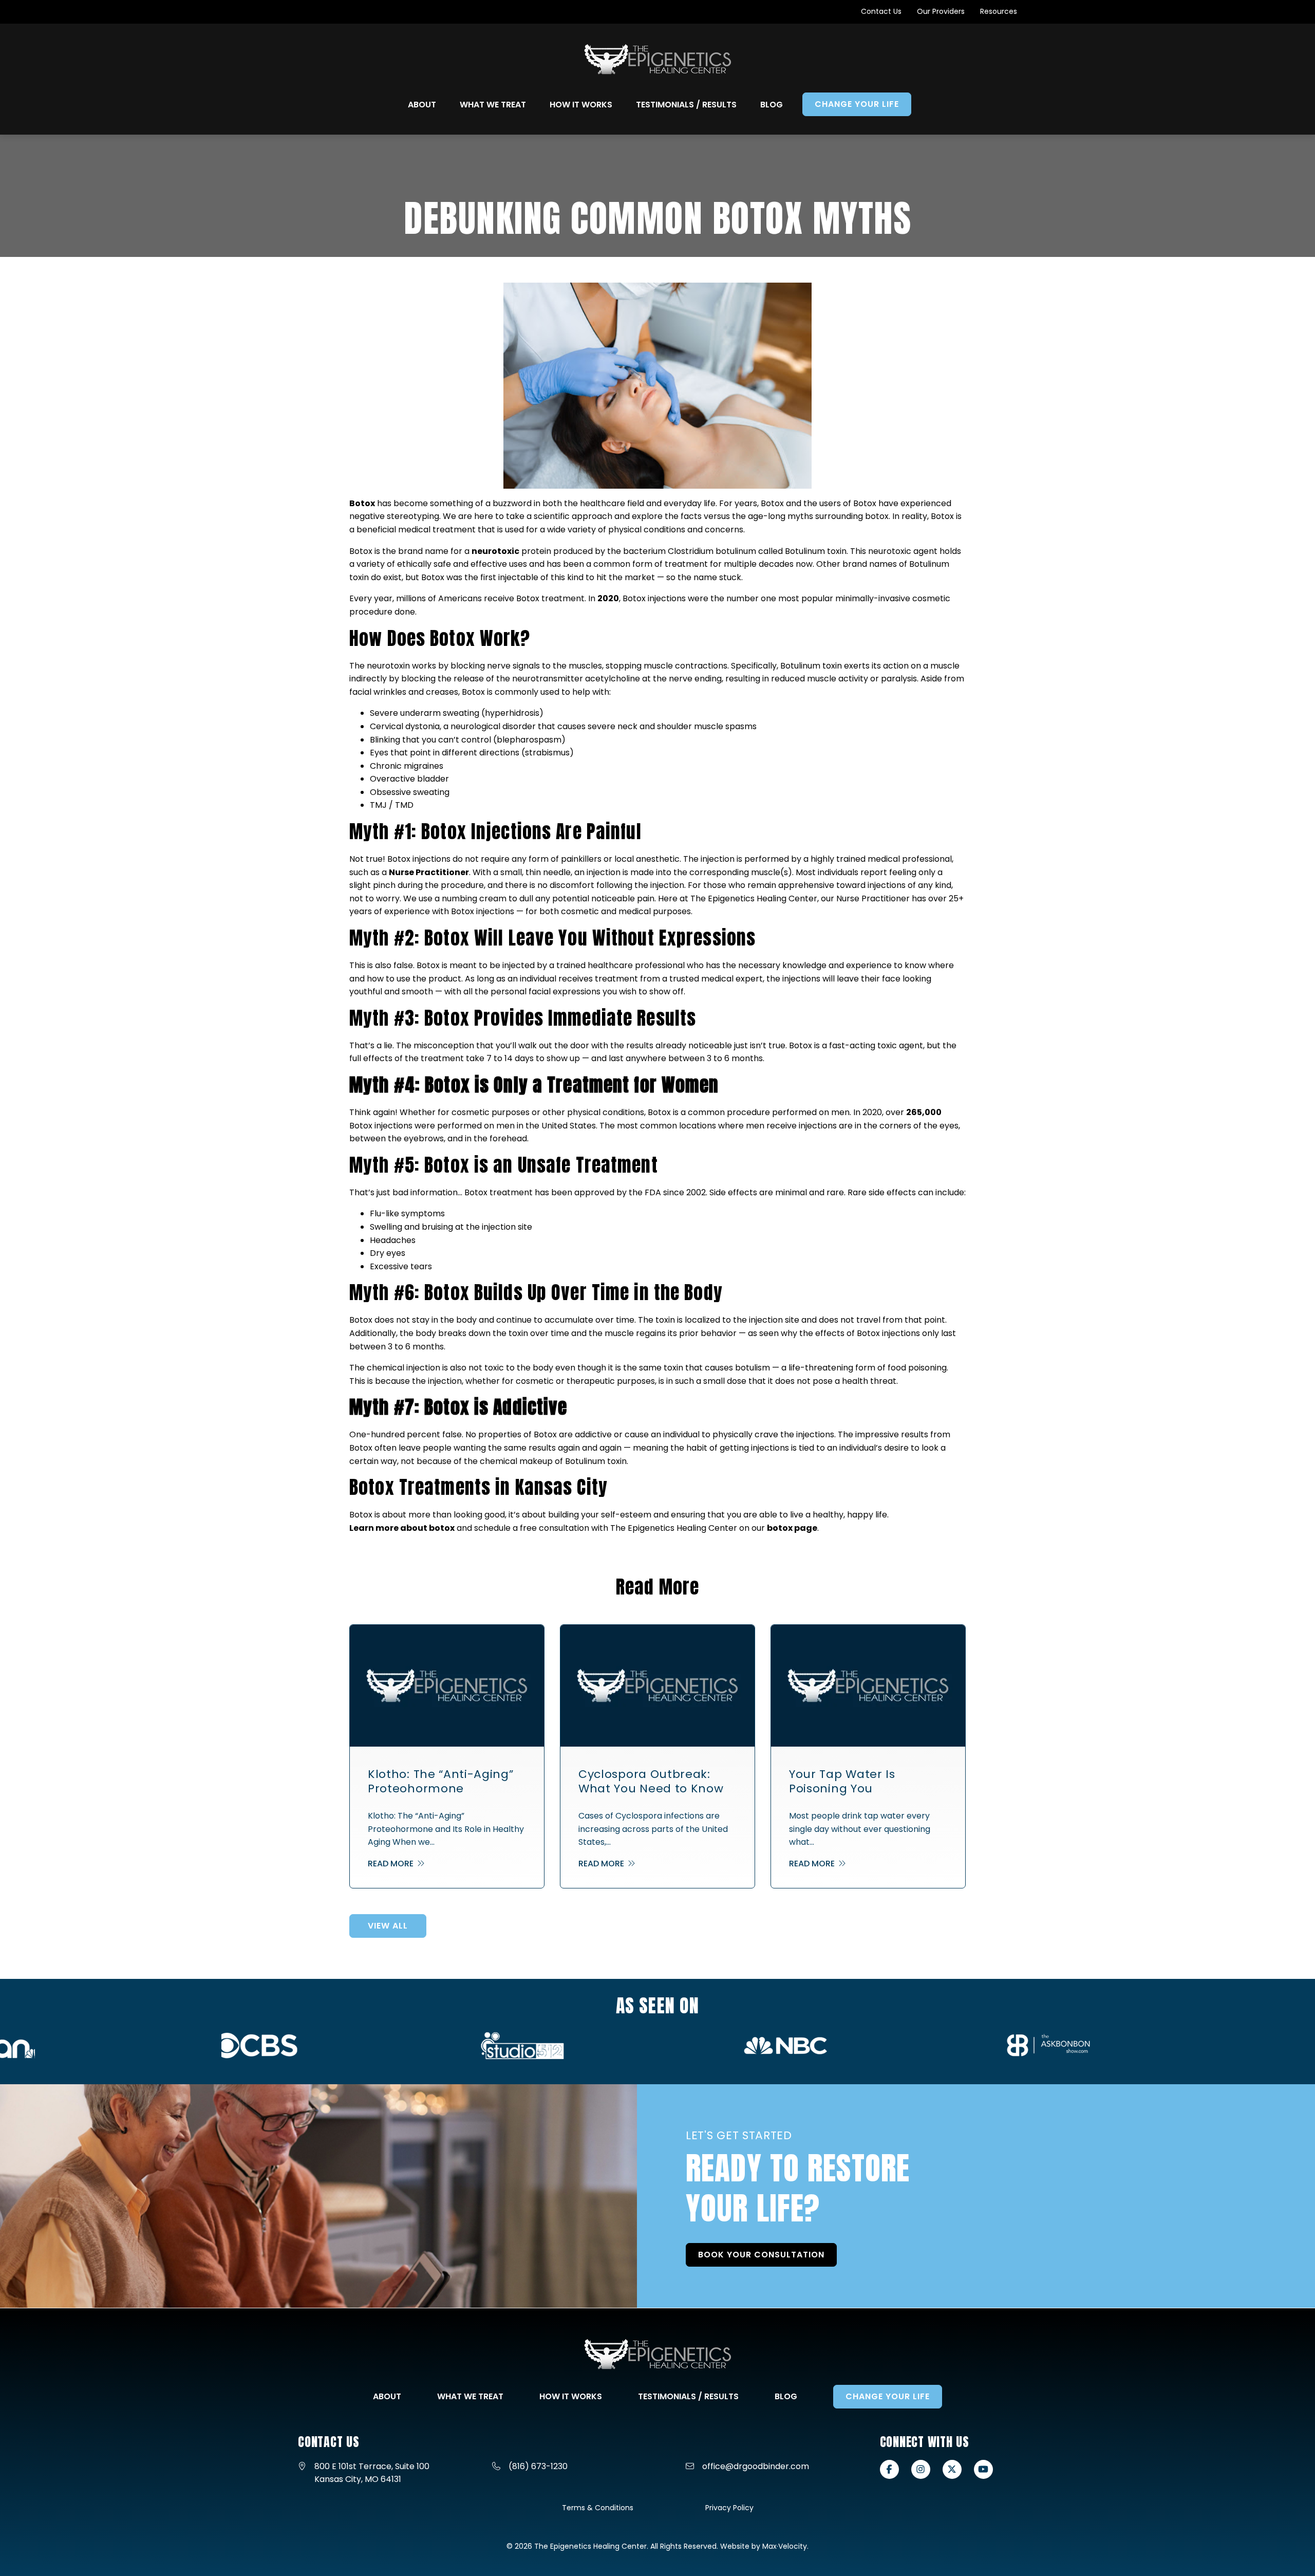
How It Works (571, 2396)
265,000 (924, 1112)
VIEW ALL (388, 1926)
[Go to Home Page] (658, 59)
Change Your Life (888, 2396)
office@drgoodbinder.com (756, 2466)
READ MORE (392, 1864)
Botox (362, 503)
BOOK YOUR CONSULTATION (761, 2255)
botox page (792, 1528)
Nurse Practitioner (429, 872)
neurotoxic (495, 551)
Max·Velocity (785, 2546)
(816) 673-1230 (538, 2466)
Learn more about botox (402, 1528)
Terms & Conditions (598, 2508)
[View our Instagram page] (921, 2469)
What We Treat (470, 2396)
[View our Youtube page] (983, 2469)
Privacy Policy (729, 2508)
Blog (786, 2396)
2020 (608, 598)
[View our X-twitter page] (952, 2469)
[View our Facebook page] (889, 2469)
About (387, 2396)
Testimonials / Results (688, 2396)
